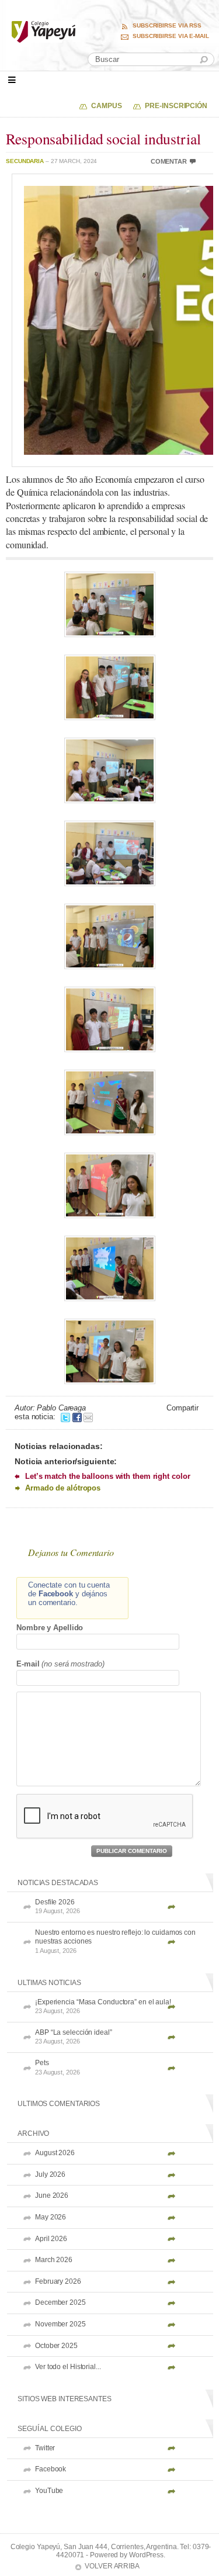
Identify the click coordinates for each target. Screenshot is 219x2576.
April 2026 (51, 2239)
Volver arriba (112, 2566)
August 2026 (55, 2153)
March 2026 (54, 2260)
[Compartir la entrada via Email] (88, 1417)
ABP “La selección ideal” (74, 2037)
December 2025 (60, 2302)
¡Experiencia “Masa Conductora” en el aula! (103, 2006)
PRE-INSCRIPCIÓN (176, 106)
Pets (58, 2067)
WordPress (146, 2555)
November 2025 (60, 2324)
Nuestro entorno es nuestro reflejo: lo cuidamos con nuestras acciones (115, 1941)
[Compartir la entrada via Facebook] (77, 1417)
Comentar (169, 161)
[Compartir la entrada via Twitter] (65, 1417)
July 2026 (50, 2174)
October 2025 (56, 2346)
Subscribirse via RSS (167, 26)
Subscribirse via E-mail (171, 36)
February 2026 (58, 2281)
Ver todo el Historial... (68, 2367)
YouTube (49, 2491)
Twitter (45, 2448)
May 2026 (51, 2217)
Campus (106, 106)
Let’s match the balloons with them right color (107, 1476)
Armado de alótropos (63, 1488)
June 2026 (52, 2195)
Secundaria (25, 161)
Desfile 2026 (58, 1906)
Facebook (51, 2469)
